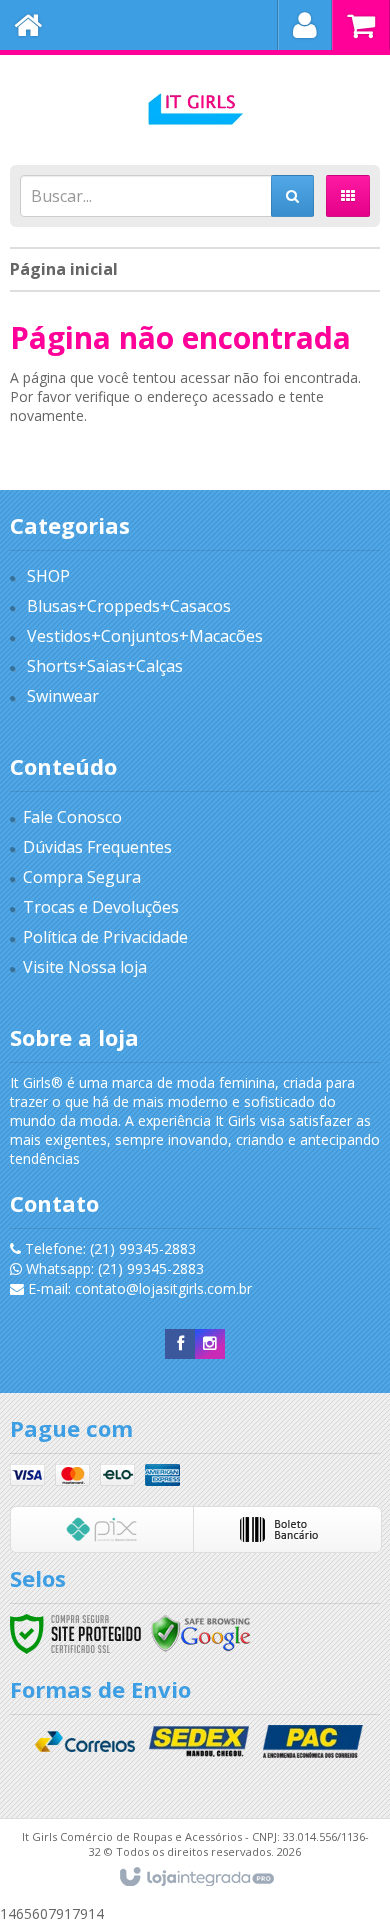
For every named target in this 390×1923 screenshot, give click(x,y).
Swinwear (63, 696)
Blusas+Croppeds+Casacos (129, 606)
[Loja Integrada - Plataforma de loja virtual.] (195, 1878)
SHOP (48, 576)
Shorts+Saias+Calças (105, 666)
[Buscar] (292, 196)
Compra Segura (82, 877)
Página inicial (64, 269)
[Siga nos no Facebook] (180, 1343)
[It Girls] (195, 105)
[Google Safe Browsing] (201, 1632)
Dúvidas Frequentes (97, 847)
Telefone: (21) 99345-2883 (108, 1248)
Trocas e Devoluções (101, 907)
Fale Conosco (72, 817)
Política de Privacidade (105, 937)
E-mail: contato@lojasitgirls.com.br (138, 1288)
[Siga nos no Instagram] (210, 1343)
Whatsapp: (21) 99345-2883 (113, 1268)
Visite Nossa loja (85, 967)
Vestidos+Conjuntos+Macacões (145, 636)
